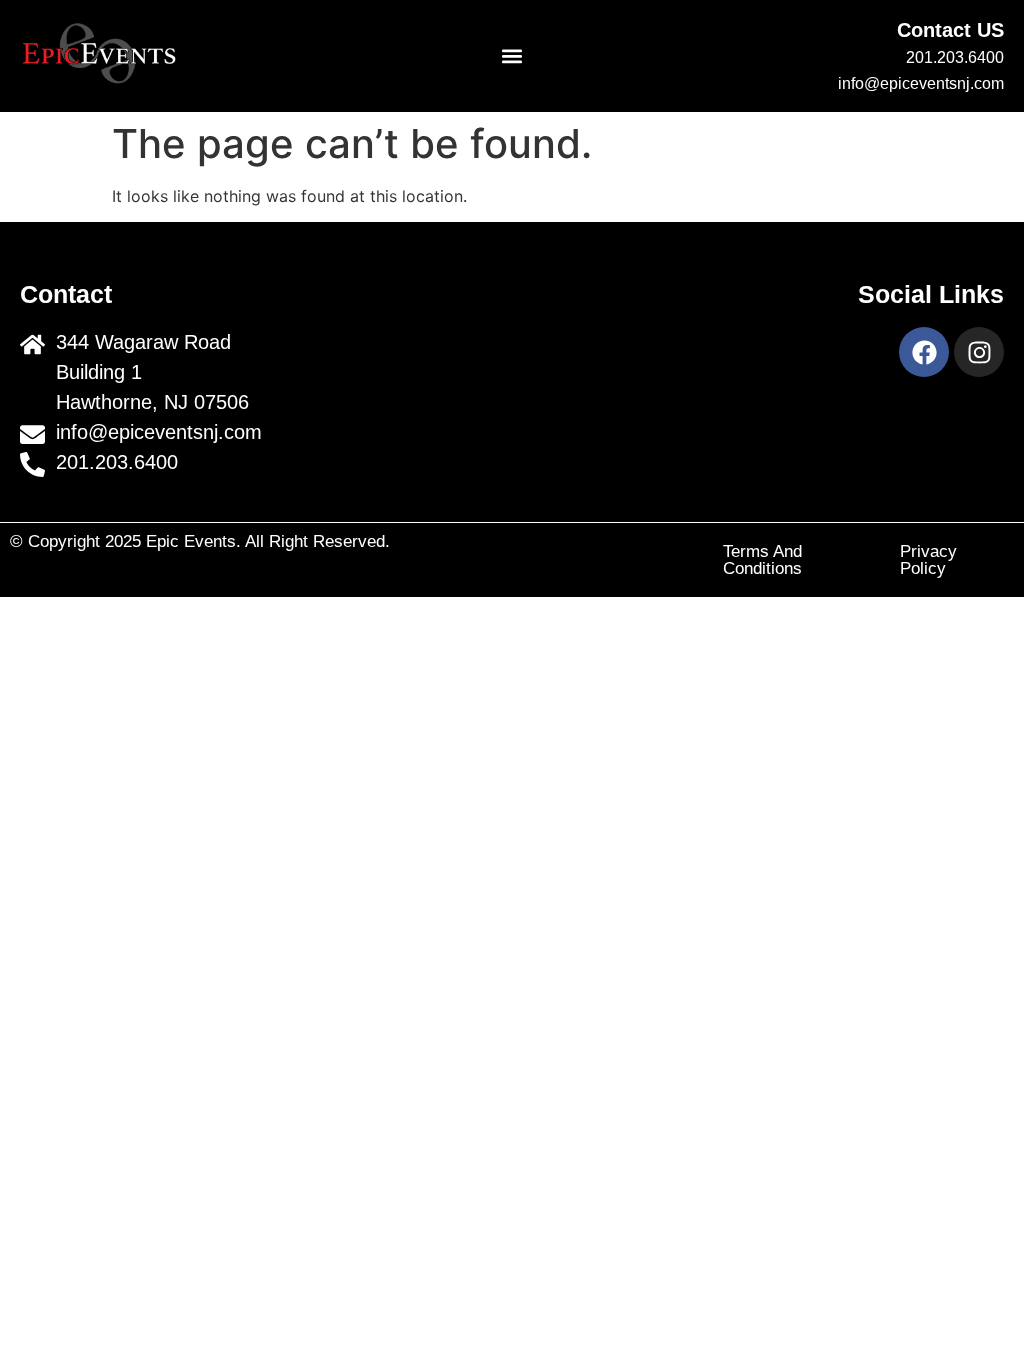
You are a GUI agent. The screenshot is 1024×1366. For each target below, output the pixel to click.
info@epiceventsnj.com (921, 83)
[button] (512, 56)
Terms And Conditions (762, 560)
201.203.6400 (955, 57)
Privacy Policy (928, 560)
